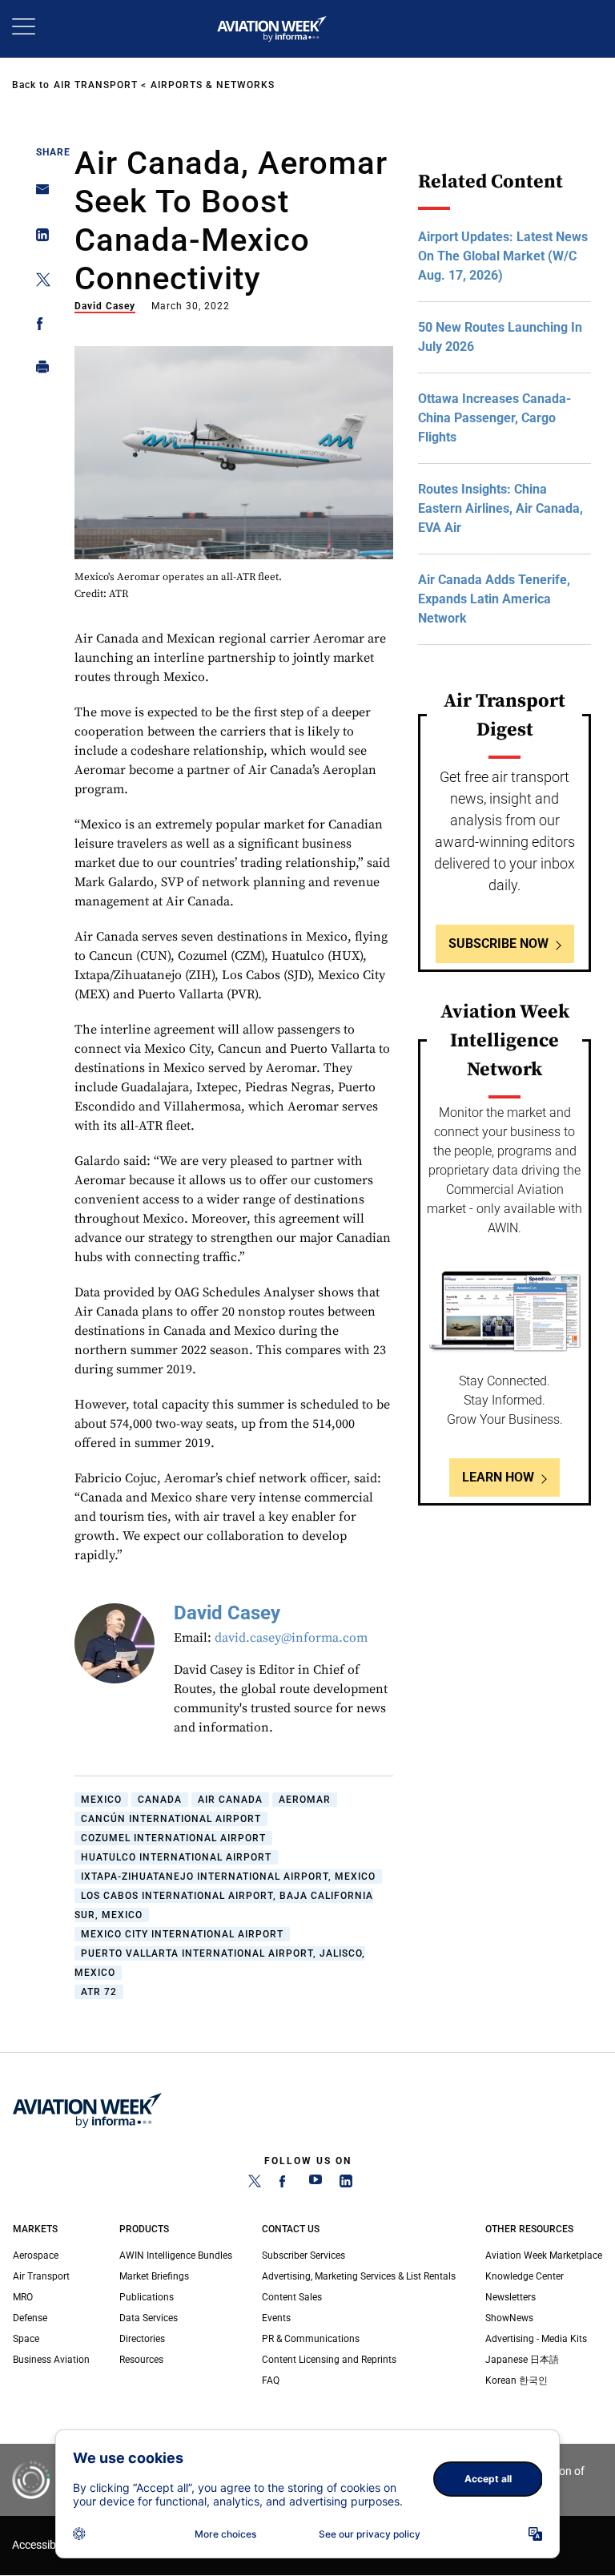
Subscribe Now (498, 943)
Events (276, 2318)
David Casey (105, 306)
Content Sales (292, 2297)
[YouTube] (316, 2184)
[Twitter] (255, 2184)
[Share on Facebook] (38, 327)
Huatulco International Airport (176, 1857)
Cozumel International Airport (173, 1838)
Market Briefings (154, 2276)
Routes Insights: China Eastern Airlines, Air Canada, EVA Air (500, 508)
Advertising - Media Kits (536, 2339)
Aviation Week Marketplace (544, 2256)
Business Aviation (51, 2360)
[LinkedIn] (346, 2184)
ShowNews (509, 2318)
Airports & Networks (213, 85)
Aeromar (305, 1800)
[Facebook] (285, 2184)
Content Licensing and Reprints (329, 2360)
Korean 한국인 (517, 2380)
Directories (142, 2339)
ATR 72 (99, 1992)
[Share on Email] (38, 194)
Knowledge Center (525, 2276)
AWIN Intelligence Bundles (176, 2256)
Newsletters (510, 2297)
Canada (160, 1800)
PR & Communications (311, 2339)
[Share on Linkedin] (38, 238)
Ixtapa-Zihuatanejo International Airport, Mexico (228, 1877)
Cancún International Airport (171, 1819)
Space (26, 2339)
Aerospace (36, 2256)
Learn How (498, 1477)
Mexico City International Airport (182, 1934)
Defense (30, 2318)
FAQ (271, 2380)
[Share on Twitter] (38, 282)
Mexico (101, 1800)
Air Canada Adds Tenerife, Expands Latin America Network (494, 599)
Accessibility (42, 2545)
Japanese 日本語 (522, 2360)
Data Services (149, 2318)
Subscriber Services (303, 2256)
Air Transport (96, 85)
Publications (147, 2297)
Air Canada (230, 1800)
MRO (23, 2297)
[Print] (38, 371)
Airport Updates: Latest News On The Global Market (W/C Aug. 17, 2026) (503, 256)
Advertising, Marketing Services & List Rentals (359, 2276)
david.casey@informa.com (291, 1638)
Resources (141, 2360)
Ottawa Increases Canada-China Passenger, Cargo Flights (494, 418)
